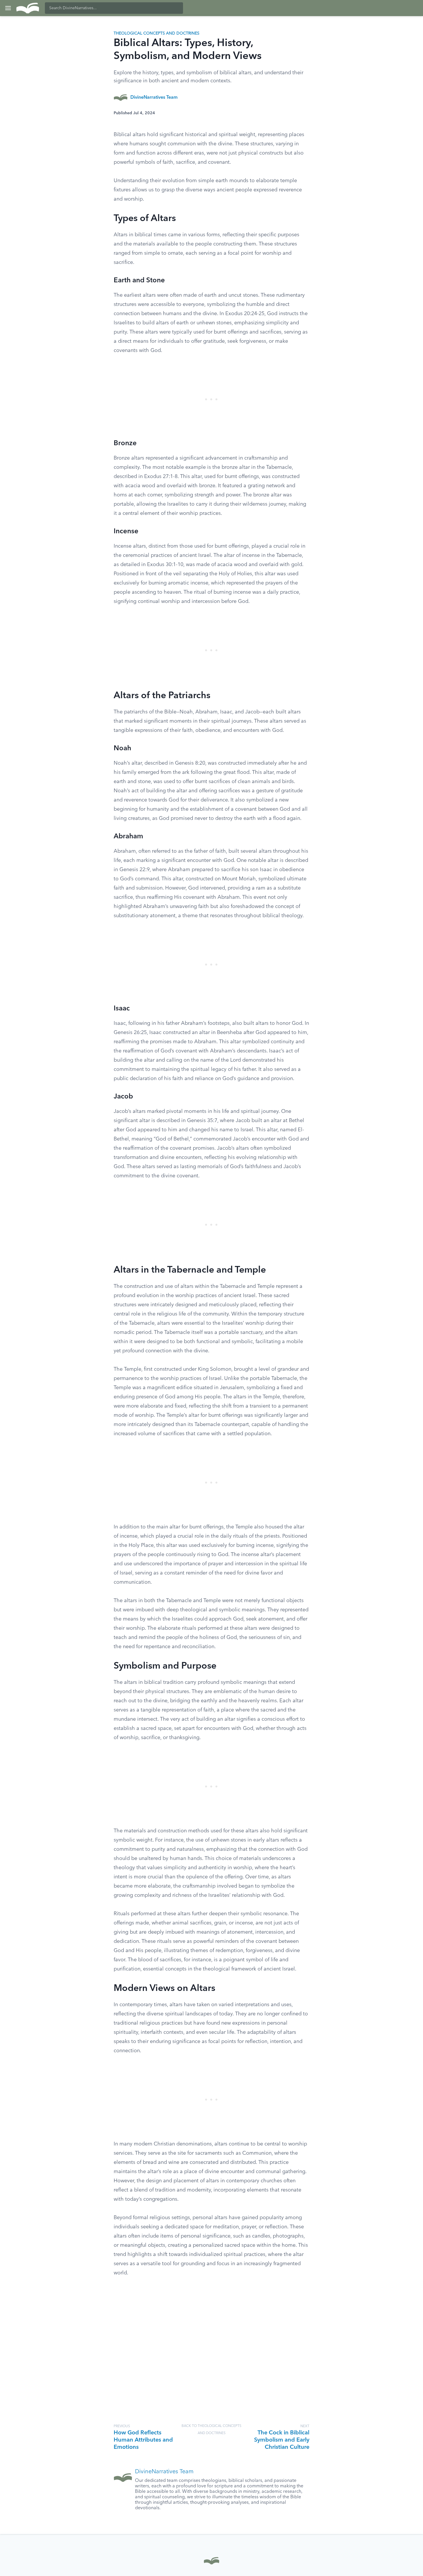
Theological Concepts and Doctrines (157, 33)
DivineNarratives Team (154, 98)
